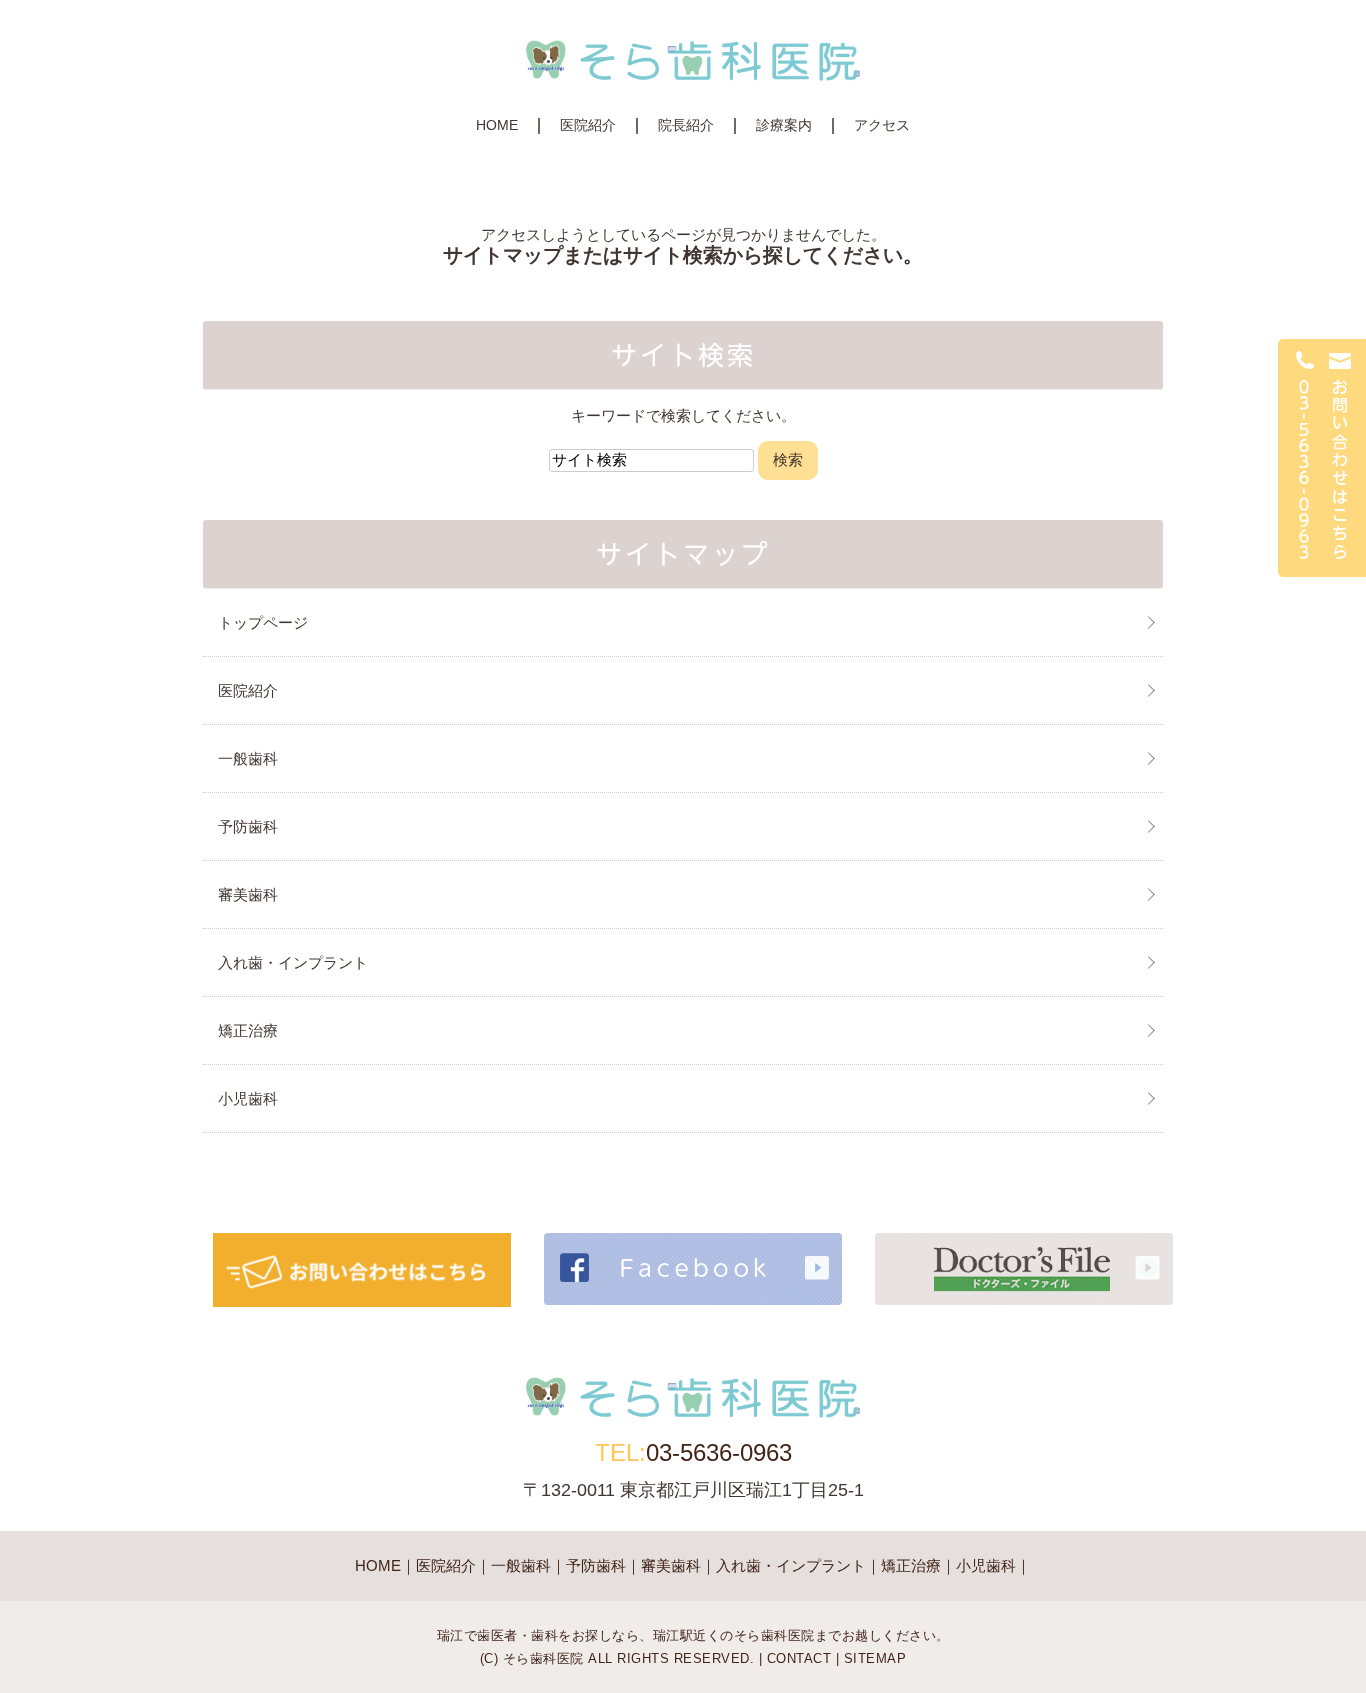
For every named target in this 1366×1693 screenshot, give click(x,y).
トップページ (263, 622)
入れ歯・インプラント (293, 962)
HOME (497, 125)
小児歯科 (248, 1098)
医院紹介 (588, 125)
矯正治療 (248, 1030)
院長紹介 (686, 125)
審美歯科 (248, 894)
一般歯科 (248, 758)
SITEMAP (875, 1658)
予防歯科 (248, 826)
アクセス (882, 125)
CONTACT (799, 1658)
